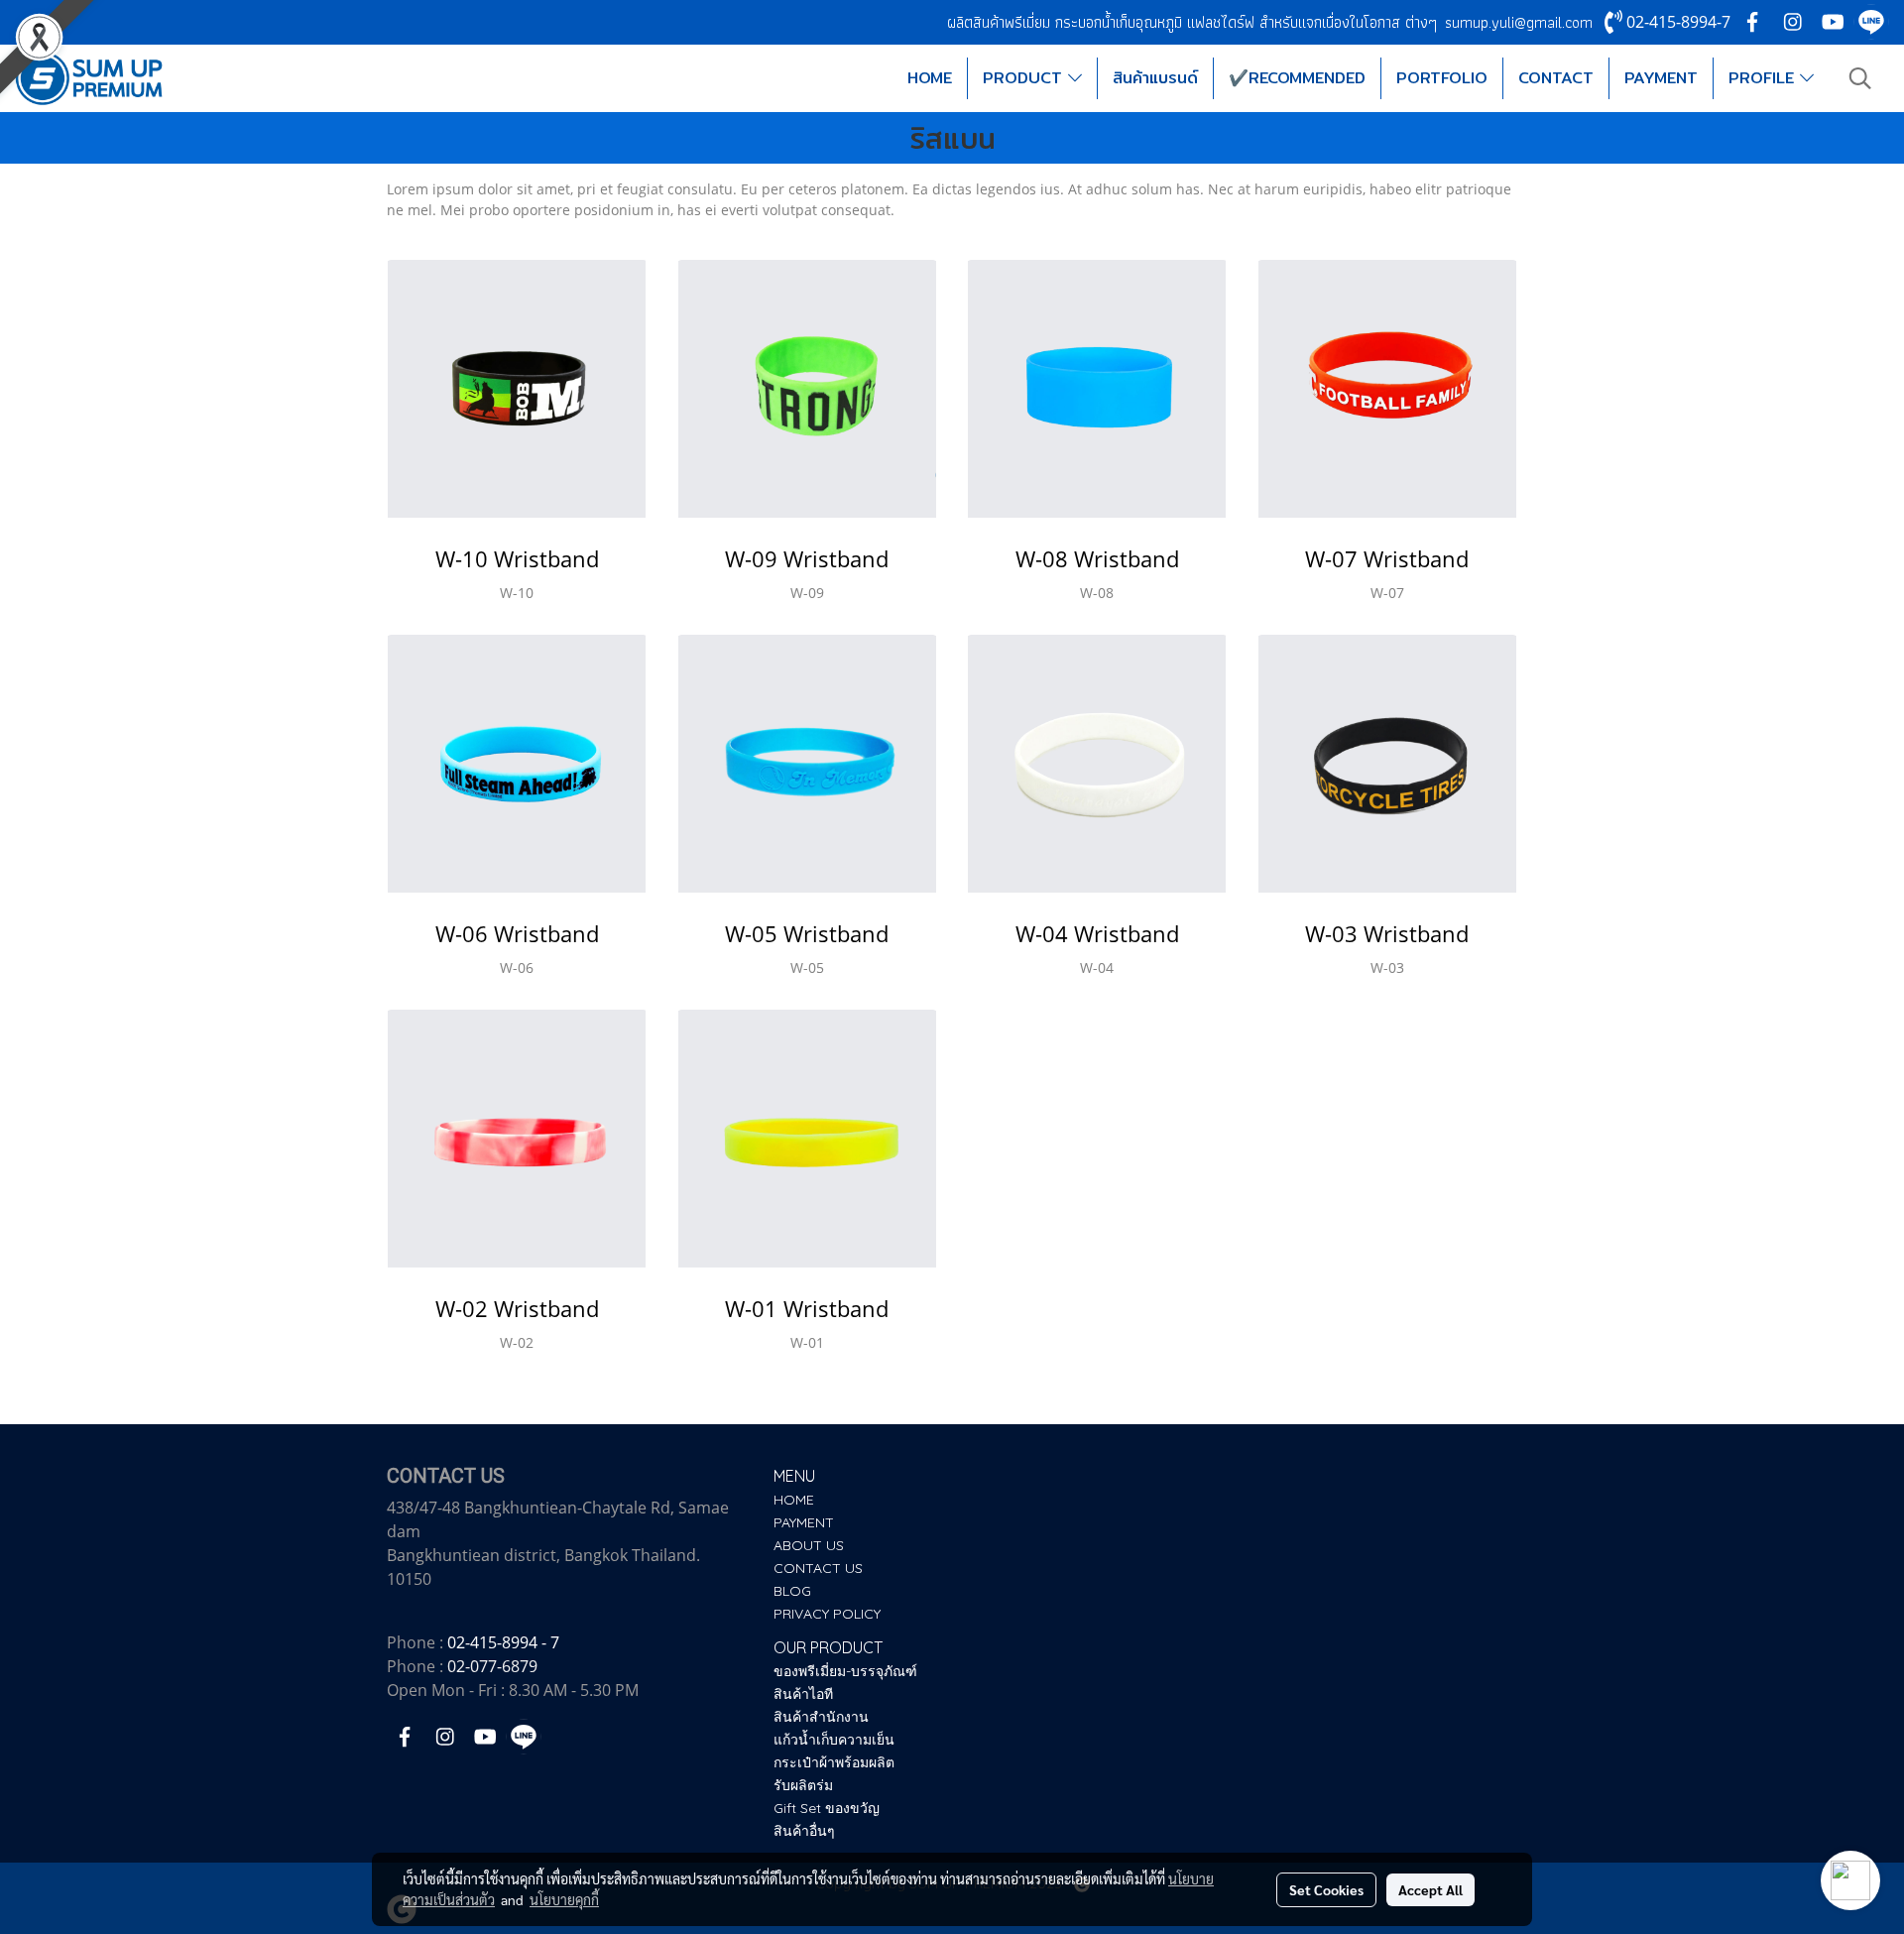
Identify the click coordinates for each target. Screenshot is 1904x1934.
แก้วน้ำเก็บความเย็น (834, 1740)
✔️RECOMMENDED (1297, 78)
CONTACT (1556, 78)
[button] (1860, 78)
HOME (930, 78)
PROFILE (1764, 78)
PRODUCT (1025, 78)
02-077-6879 (492, 1666)
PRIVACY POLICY (827, 1614)
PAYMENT (1661, 78)
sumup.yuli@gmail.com (1519, 22)
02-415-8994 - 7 (503, 1642)
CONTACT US (818, 1568)
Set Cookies (1326, 1889)
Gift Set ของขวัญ (827, 1808)
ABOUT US (809, 1545)
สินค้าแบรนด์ (1155, 78)
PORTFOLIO (1442, 78)
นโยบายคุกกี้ (564, 1899)
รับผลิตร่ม (803, 1785)
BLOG (792, 1591)
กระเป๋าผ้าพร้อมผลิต (834, 1762)
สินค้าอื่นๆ (804, 1831)
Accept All (1430, 1889)
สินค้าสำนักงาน (821, 1717)
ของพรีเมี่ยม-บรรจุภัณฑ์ (845, 1671)
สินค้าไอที (803, 1694)
